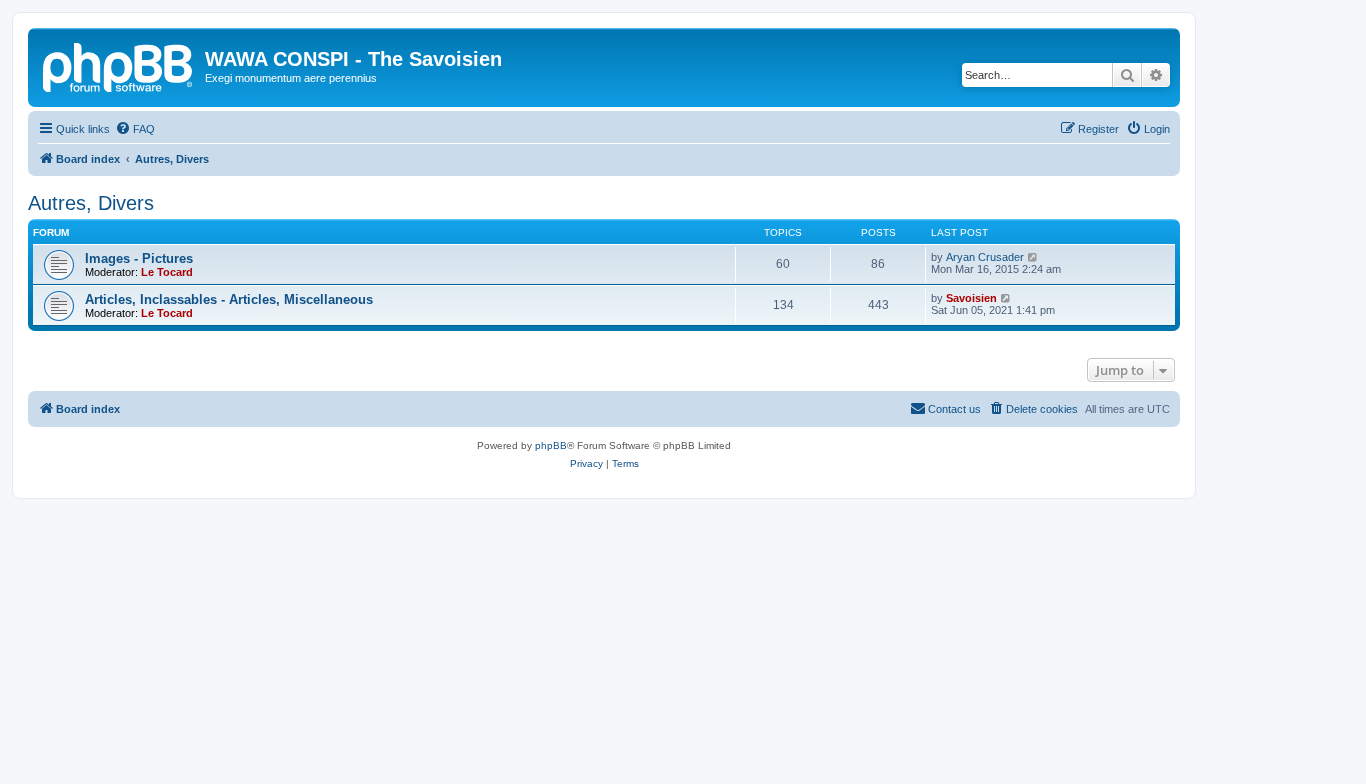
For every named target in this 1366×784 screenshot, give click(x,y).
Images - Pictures (139, 258)
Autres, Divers (91, 203)
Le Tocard (167, 272)
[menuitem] (135, 129)
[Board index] (119, 65)
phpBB (551, 445)
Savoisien (971, 298)
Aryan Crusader (985, 257)
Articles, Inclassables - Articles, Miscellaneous (229, 299)
